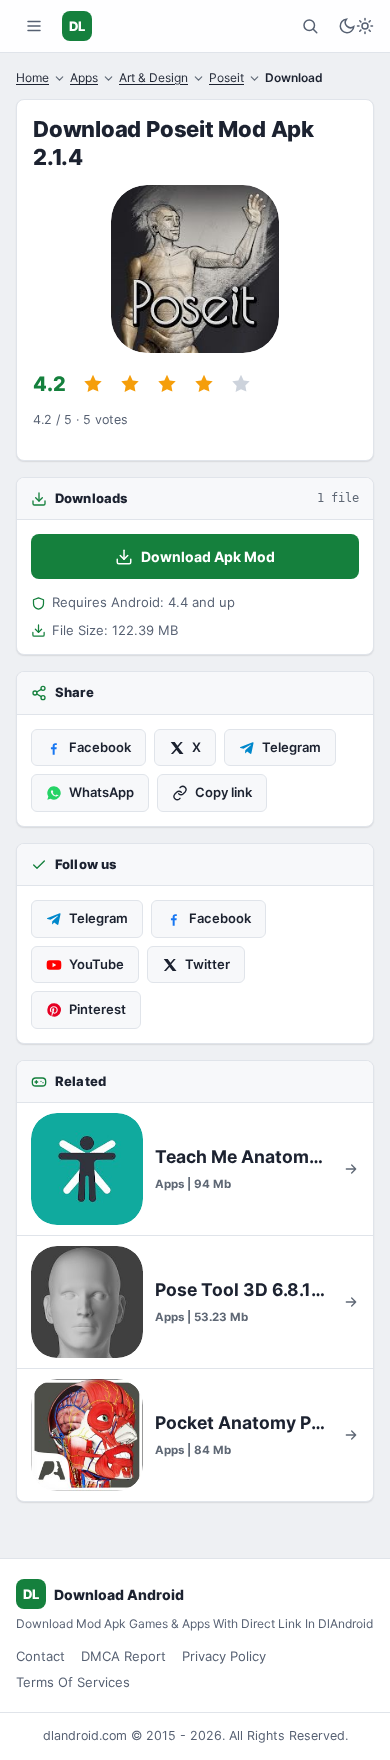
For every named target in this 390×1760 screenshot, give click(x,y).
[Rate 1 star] (93, 384)
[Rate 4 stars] (204, 384)
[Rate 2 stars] (130, 384)
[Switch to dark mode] (356, 26)
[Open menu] (34, 26)
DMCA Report (123, 1656)
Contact (40, 1656)
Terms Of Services (73, 1682)
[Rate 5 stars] (241, 384)
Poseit (226, 77)
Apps (84, 77)
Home (32, 77)
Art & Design (153, 77)
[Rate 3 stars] (167, 384)
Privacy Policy (224, 1656)
